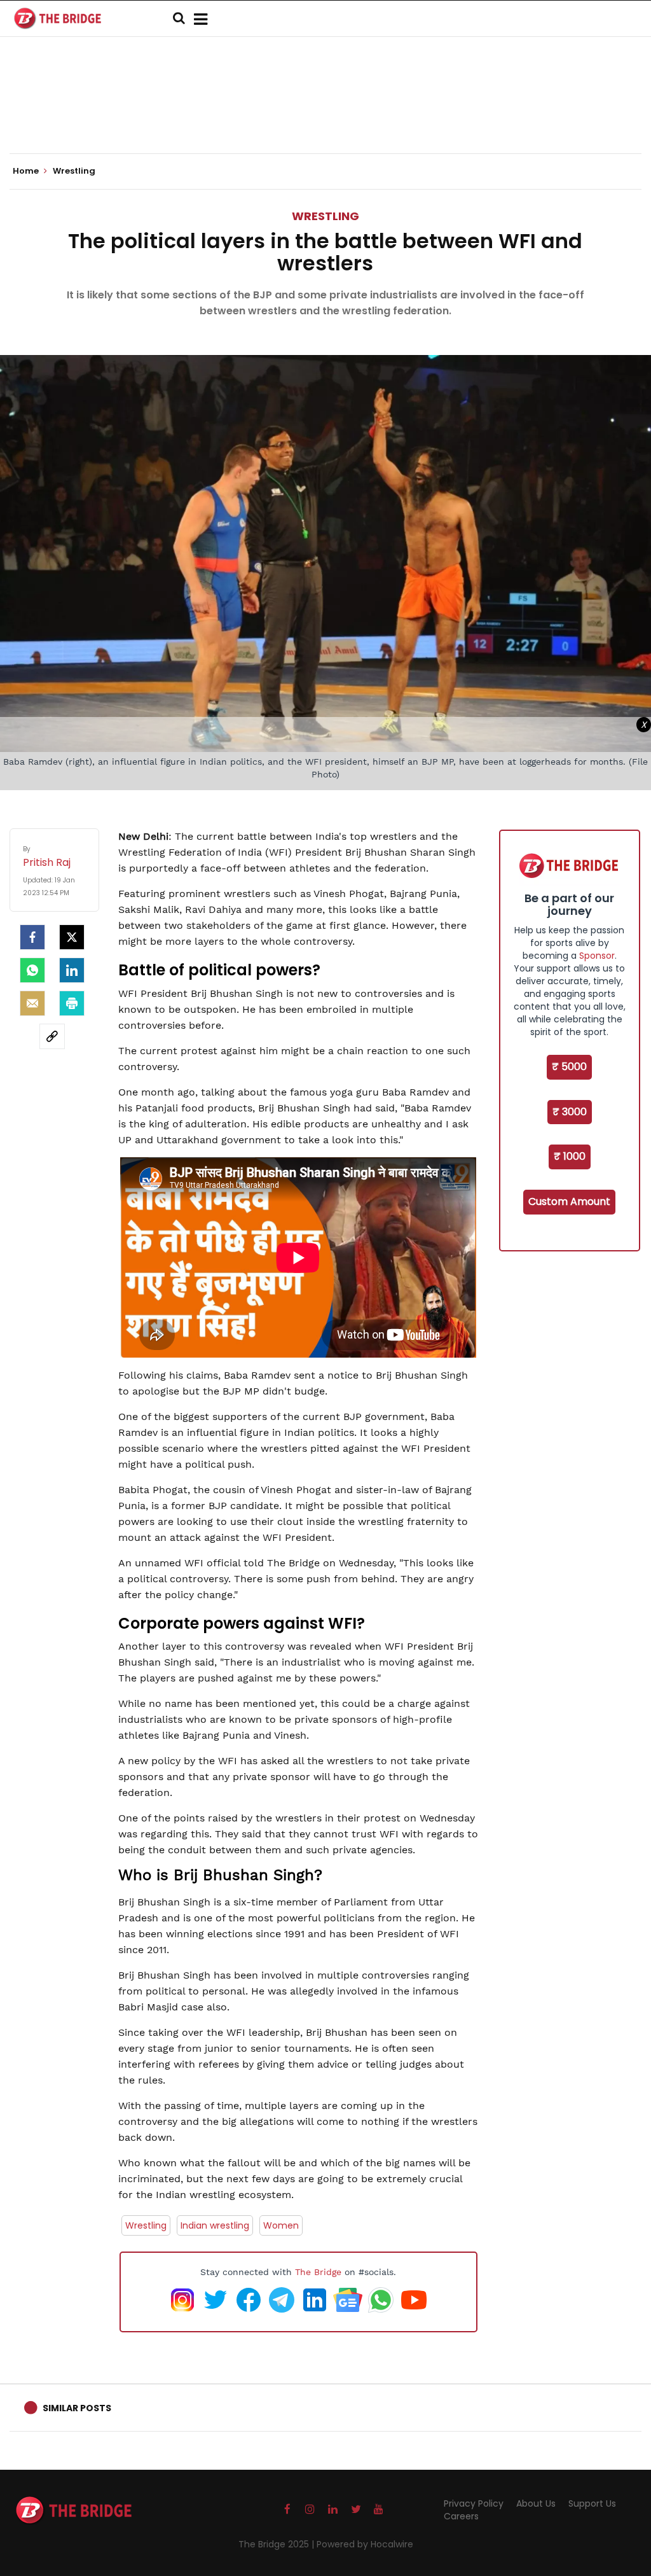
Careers (461, 2516)
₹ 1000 (570, 1156)
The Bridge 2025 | (278, 2544)
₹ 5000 (569, 1067)
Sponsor (597, 956)
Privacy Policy (474, 2503)
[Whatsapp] (32, 970)
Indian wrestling (215, 2225)
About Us (536, 2503)
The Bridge (318, 2272)
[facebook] (32, 937)
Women (281, 2225)
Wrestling (325, 216)
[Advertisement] (325, 115)
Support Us (592, 2503)
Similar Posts (77, 2408)
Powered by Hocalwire (365, 2544)
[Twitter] (72, 937)
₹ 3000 (570, 1112)
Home (27, 171)
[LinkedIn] (72, 970)
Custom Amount (569, 1201)
